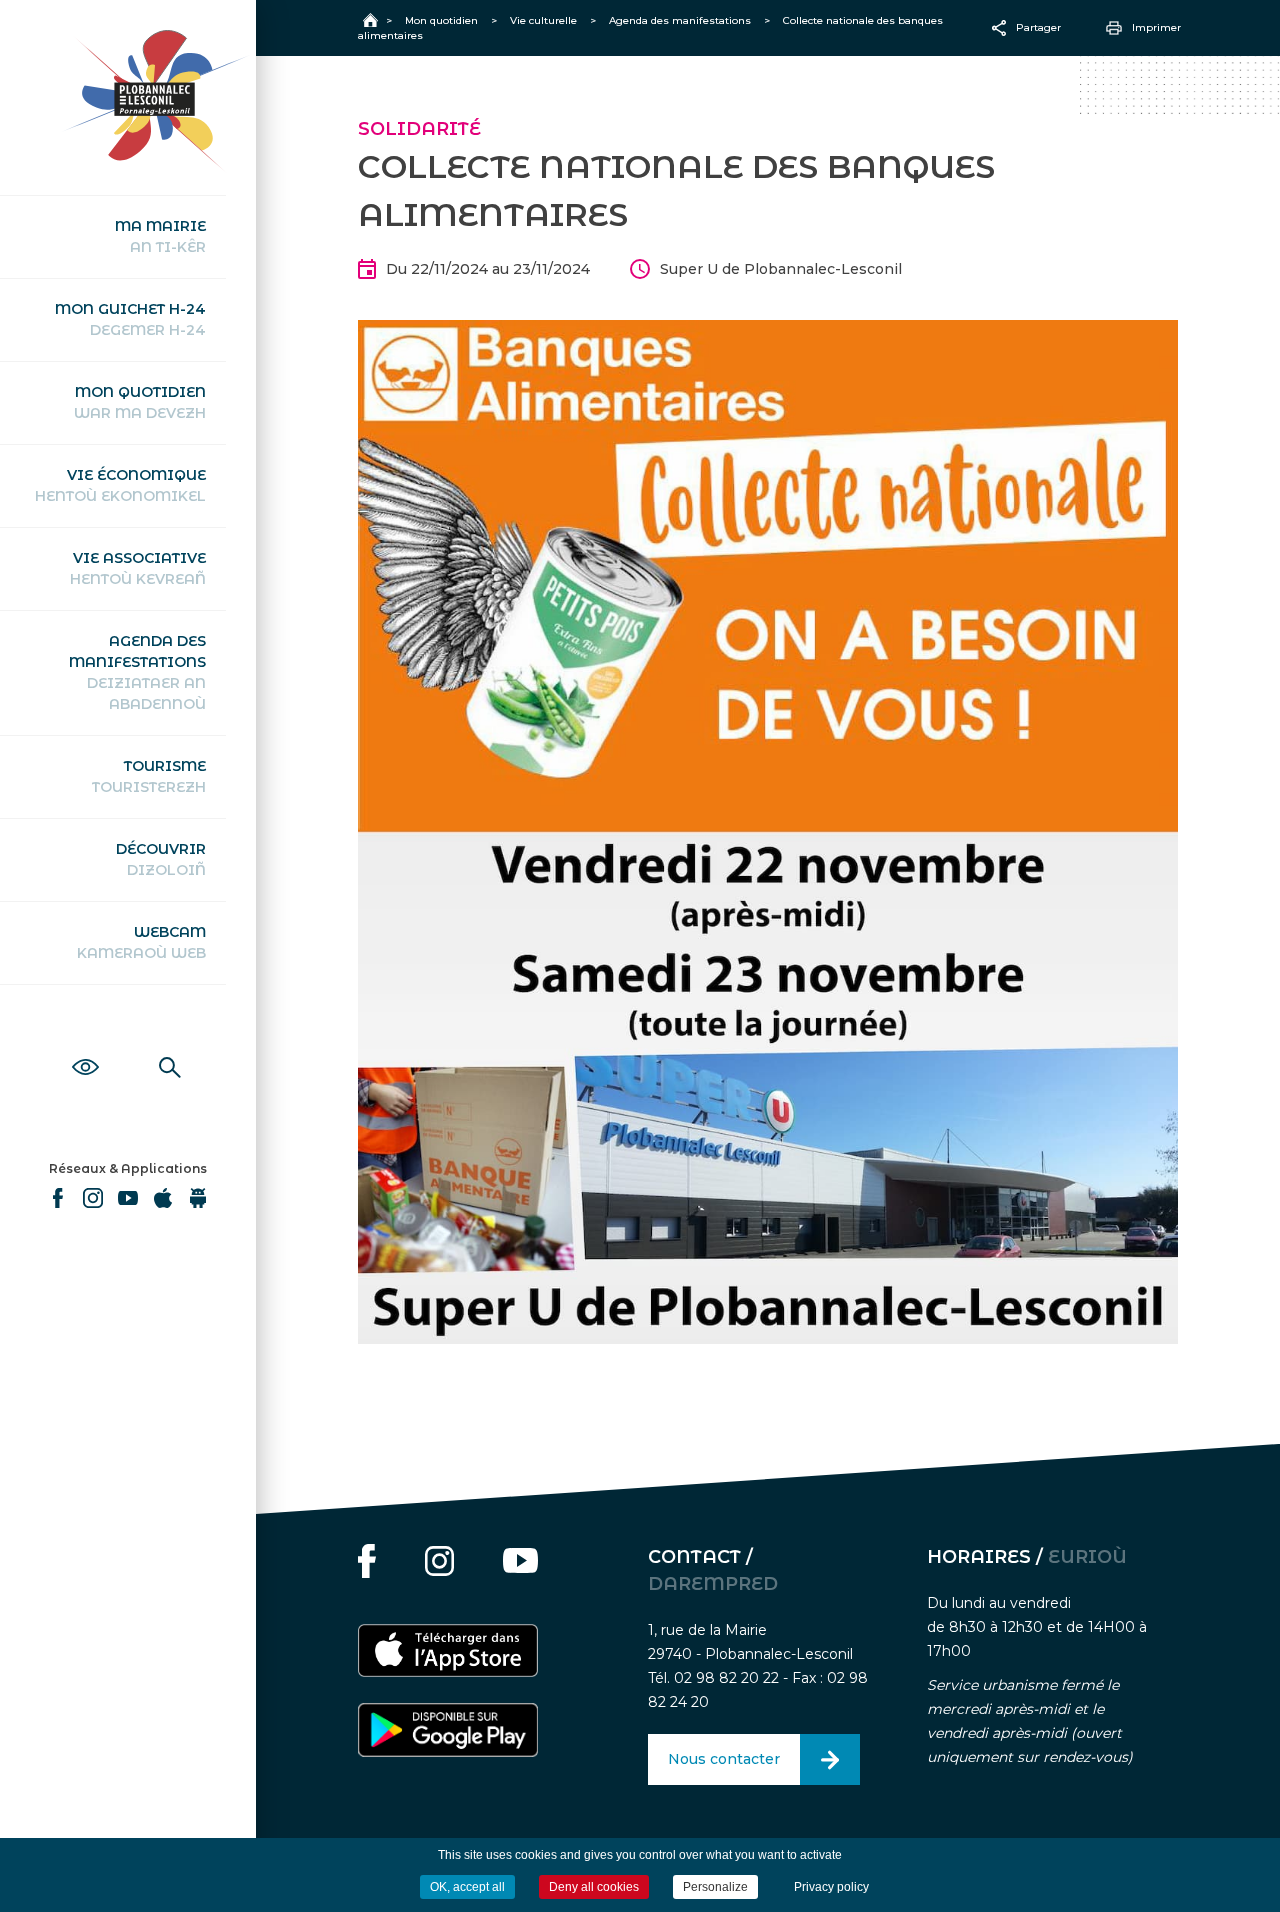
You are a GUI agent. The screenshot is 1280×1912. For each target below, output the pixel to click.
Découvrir (161, 859)
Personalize (715, 1887)
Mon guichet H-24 (130, 319)
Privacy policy (831, 1887)
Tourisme (149, 776)
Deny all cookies (594, 1887)
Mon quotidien (140, 402)
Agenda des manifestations (137, 672)
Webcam (141, 942)
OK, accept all (467, 1887)
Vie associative (138, 568)
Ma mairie (160, 236)
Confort (85, 1045)
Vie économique (120, 485)
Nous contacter (724, 1759)
